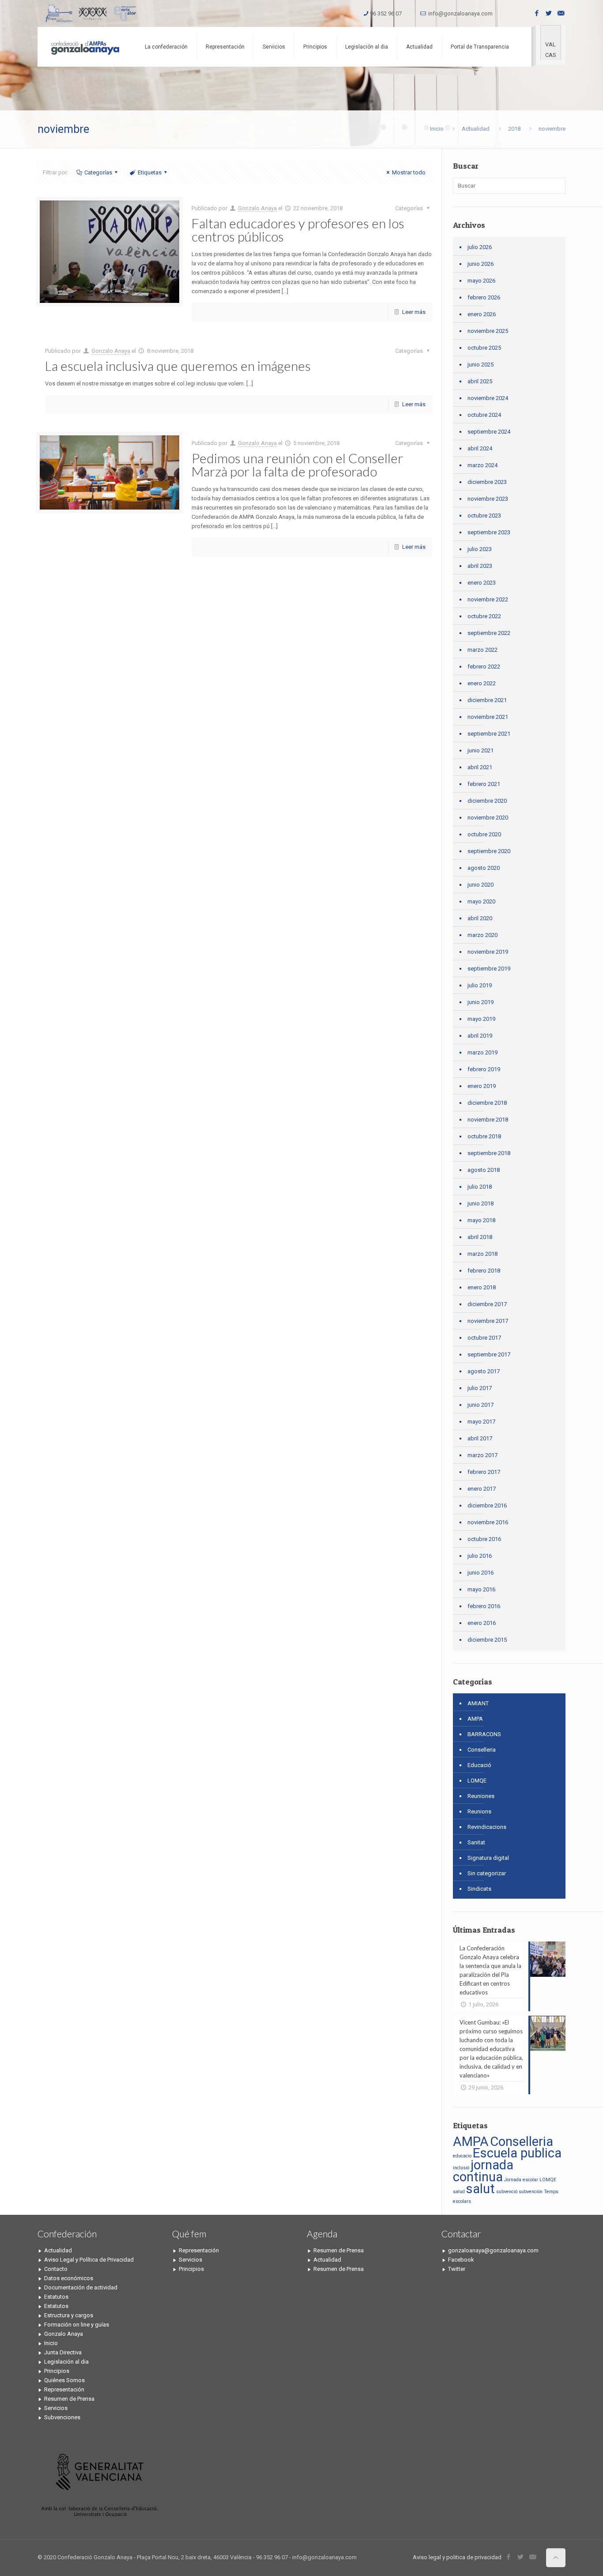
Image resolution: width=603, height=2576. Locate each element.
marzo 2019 (482, 1052)
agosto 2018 (484, 1170)
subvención (531, 2192)
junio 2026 (481, 264)
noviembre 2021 (488, 717)
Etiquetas (150, 172)
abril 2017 (480, 1438)
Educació (479, 1765)
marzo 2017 (482, 1455)
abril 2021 (480, 767)
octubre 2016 (484, 1539)
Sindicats (479, 1889)
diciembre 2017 (487, 1304)
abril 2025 (480, 381)
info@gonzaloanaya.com (460, 13)
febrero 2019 (484, 1069)
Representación (64, 2389)
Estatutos (56, 2297)
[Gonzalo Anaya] (85, 47)
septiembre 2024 (489, 432)
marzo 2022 (482, 650)
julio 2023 (480, 549)
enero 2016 (482, 1623)
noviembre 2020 (488, 818)
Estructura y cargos (69, 2315)
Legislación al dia (66, 2362)
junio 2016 (481, 1573)
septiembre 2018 (489, 1153)
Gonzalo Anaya (257, 208)
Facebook (461, 2260)
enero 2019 (482, 1086)
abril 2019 (480, 1036)
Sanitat (476, 1842)
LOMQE (477, 1781)
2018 (514, 129)
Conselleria (482, 1750)
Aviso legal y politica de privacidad (457, 2557)
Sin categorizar (487, 1873)
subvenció (507, 2192)
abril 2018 (480, 1237)
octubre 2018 (484, 1136)
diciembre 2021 (487, 700)
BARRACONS (484, 1734)
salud (459, 2192)
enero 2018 (482, 1287)
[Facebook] (537, 13)
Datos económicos (69, 2278)
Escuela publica (517, 2153)
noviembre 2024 (488, 398)
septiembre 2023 (489, 532)
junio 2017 (481, 1405)
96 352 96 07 (386, 13)
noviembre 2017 (488, 1321)
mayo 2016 (481, 1589)
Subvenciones (62, 2417)
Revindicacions (487, 1827)
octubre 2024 (484, 415)
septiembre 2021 (489, 734)
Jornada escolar (521, 2180)
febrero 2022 (484, 667)
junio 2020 (481, 885)
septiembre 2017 (489, 1354)
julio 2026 (480, 247)
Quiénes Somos (64, 2380)
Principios (57, 2371)
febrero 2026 (484, 297)
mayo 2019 (481, 1019)
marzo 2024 (482, 465)
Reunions (479, 1811)
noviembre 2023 (488, 499)
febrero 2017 (484, 1472)
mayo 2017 (481, 1422)
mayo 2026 (481, 281)
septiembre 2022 (489, 633)
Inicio (437, 129)
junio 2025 (481, 364)
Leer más (414, 312)
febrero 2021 (484, 784)
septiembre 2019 (489, 969)
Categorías (98, 172)
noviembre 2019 (488, 952)
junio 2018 (481, 1203)
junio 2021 (481, 750)
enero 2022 (482, 683)
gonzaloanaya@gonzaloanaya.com (493, 2250)
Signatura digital (488, 1858)
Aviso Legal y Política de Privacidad (89, 2260)
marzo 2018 (482, 1254)
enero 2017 (482, 1489)
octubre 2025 (484, 348)
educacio (462, 2156)
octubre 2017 (484, 1338)
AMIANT (478, 1703)
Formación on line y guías (77, 2325)
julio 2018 (480, 1187)
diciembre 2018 (487, 1103)
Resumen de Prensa (69, 2399)
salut (481, 2189)
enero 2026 (482, 314)
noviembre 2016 (488, 1522)
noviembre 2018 (488, 1120)
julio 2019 (480, 985)
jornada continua (483, 2171)
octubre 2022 (484, 616)
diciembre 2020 (487, 801)
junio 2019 (481, 1002)
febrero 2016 (484, 1606)
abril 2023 (480, 566)
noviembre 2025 (488, 331)
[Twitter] (549, 13)
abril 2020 (480, 918)
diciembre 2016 (487, 1505)
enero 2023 (482, 583)
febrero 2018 (484, 1271)
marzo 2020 (482, 935)
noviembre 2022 (488, 599)
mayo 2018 (481, 1220)
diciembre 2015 (487, 1640)
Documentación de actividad (81, 2287)
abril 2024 (480, 448)
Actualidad (476, 129)
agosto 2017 (484, 1371)
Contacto (56, 2269)
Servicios (56, 2408)
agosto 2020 (484, 868)
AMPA (475, 1719)
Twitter (457, 2269)
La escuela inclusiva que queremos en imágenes (178, 366)
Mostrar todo (409, 172)
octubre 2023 (484, 516)
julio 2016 (480, 1556)
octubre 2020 (484, 834)
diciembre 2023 (487, 482)
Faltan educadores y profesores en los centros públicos (298, 230)
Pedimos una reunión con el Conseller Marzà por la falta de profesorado (297, 465)
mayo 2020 (481, 901)
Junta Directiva (63, 2352)
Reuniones (481, 1796)
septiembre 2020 (489, 851)
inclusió (461, 2168)
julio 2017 (480, 1388)
